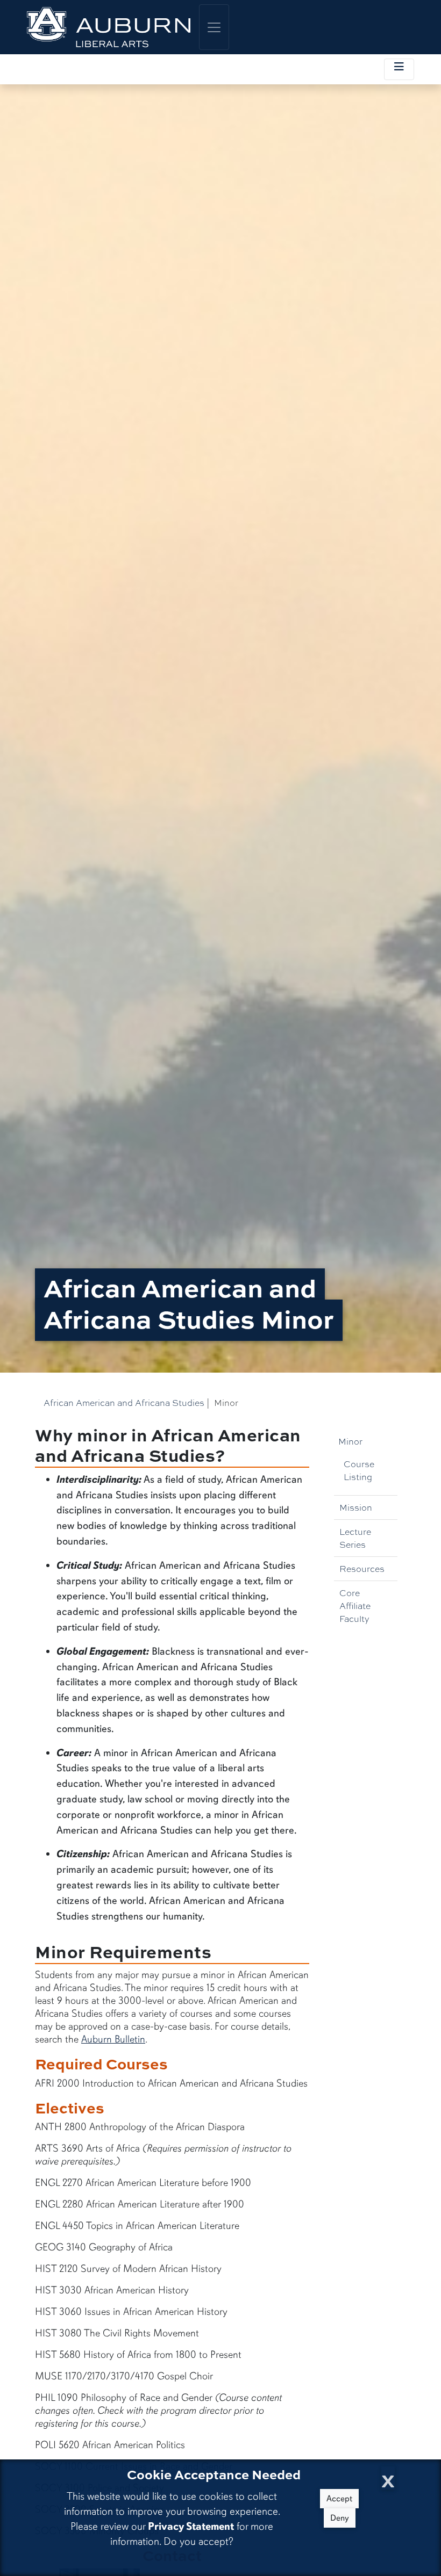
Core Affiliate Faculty (355, 1606)
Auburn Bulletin (113, 2039)
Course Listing (359, 1470)
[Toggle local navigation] (399, 69)
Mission (356, 1507)
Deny (340, 2518)
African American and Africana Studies (124, 1402)
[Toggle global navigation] (214, 27)
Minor (350, 1441)
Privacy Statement (191, 2526)
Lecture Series (355, 1538)
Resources (362, 1568)
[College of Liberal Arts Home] (109, 27)
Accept (339, 2499)
